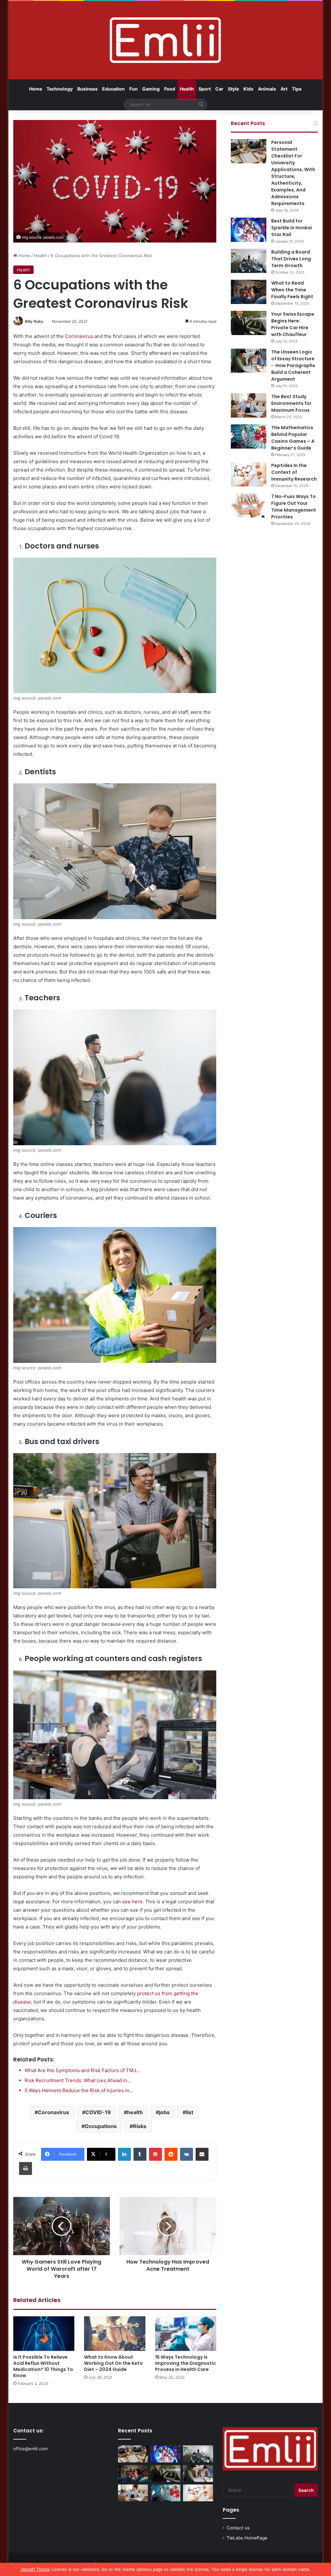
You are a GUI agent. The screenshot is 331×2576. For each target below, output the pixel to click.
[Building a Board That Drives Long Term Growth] (249, 261)
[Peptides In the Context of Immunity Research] (249, 474)
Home (36, 89)
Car (219, 89)
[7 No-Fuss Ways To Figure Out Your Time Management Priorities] (249, 505)
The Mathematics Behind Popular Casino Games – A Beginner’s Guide (293, 438)
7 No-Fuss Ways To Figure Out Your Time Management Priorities (294, 507)
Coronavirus (79, 336)
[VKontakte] (187, 2154)
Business (87, 89)
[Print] (26, 2168)
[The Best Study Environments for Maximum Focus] (249, 405)
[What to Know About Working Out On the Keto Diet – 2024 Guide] (115, 2334)
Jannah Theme (35, 2569)
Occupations (101, 2126)
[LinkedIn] (124, 2154)
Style (233, 89)
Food (170, 89)
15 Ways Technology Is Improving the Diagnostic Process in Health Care (186, 2363)
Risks (140, 2126)
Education (113, 89)
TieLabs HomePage (247, 2538)
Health (187, 89)
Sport (205, 89)
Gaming (151, 89)
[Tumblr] (140, 2154)
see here (132, 1902)
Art (284, 89)
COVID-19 (98, 2112)
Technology (60, 89)
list (190, 2112)
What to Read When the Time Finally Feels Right (292, 290)
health (135, 2112)
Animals (267, 89)
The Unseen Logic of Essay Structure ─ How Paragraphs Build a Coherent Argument (293, 365)
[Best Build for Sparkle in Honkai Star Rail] (249, 230)
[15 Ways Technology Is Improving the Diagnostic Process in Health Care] (186, 2334)
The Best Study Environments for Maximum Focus (291, 403)
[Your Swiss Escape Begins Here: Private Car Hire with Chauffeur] (249, 323)
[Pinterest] (155, 2154)
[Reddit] (171, 2154)
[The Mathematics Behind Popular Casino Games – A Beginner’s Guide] (249, 436)
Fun (133, 89)
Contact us (238, 2528)
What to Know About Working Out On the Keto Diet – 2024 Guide (113, 2363)
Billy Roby (34, 321)
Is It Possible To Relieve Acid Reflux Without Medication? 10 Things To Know (43, 2366)
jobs (164, 2112)
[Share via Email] (202, 2154)
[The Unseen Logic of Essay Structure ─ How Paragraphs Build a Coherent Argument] (249, 361)
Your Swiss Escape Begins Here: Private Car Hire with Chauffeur (293, 324)
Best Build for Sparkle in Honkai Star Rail (292, 228)
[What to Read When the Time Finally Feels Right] (249, 292)
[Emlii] (165, 40)
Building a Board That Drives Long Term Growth (291, 259)
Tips (297, 89)
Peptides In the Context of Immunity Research (294, 472)
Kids (248, 89)
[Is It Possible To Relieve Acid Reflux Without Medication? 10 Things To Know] (44, 2334)
